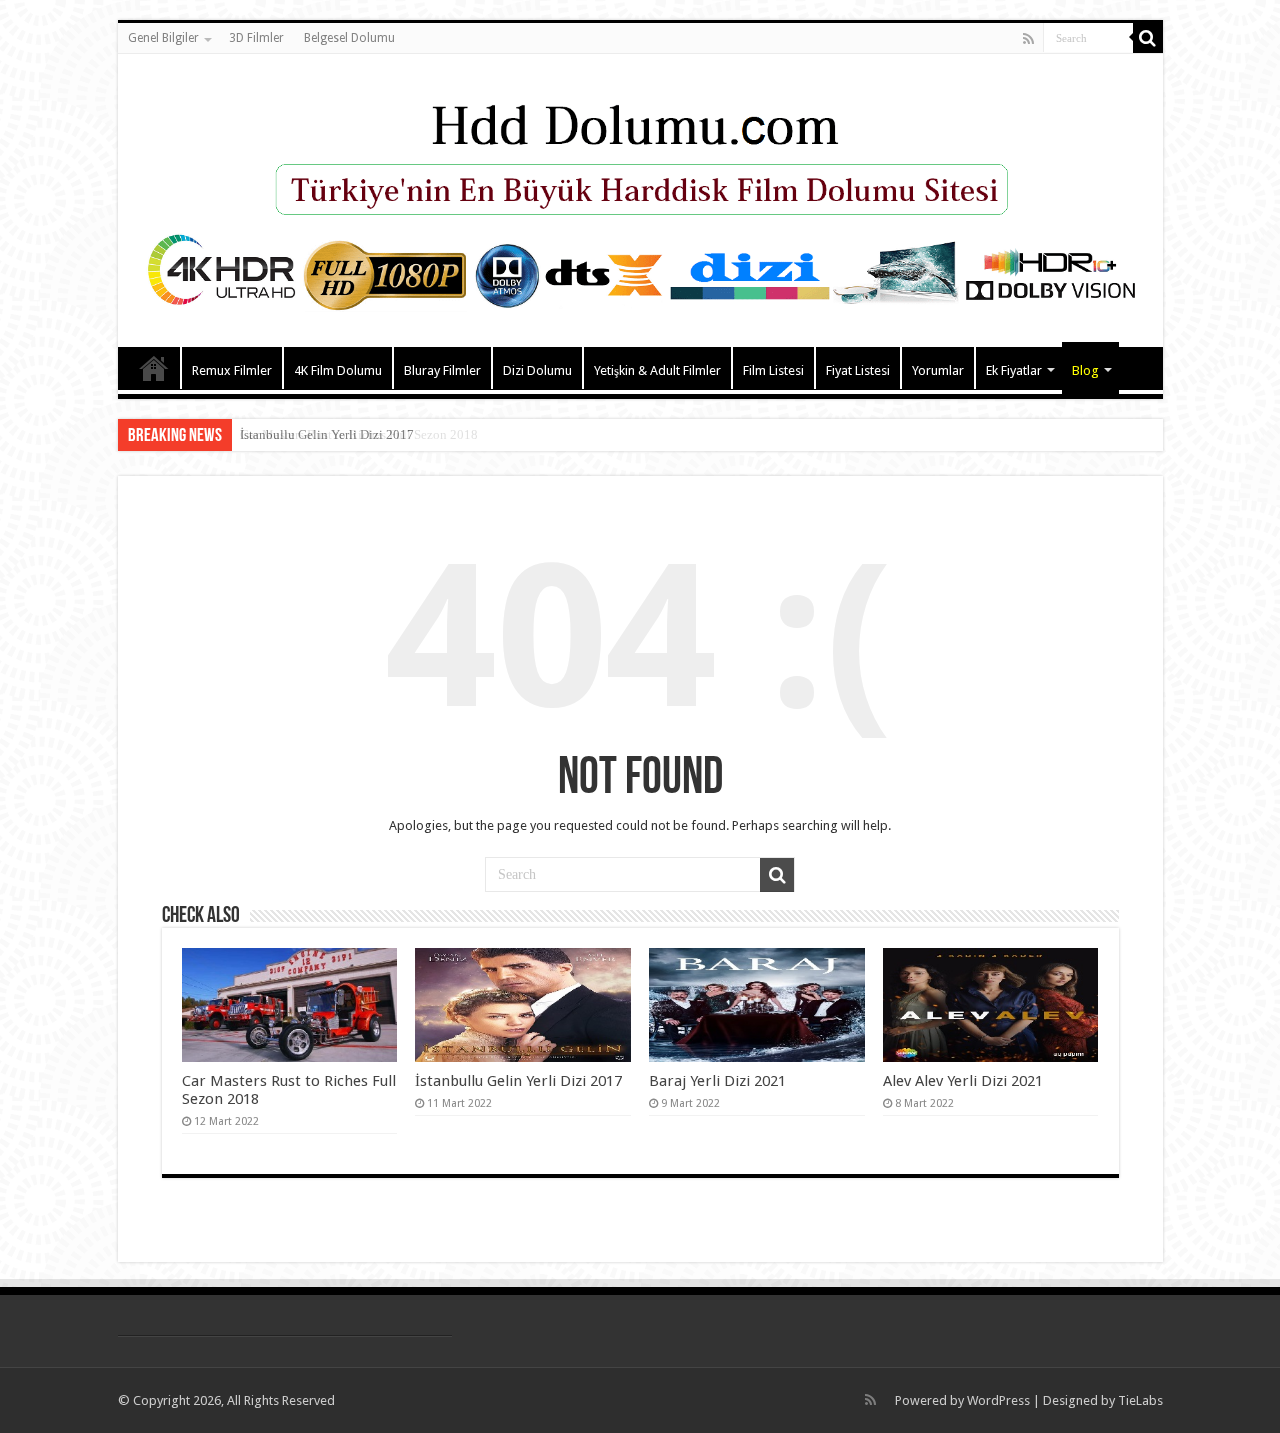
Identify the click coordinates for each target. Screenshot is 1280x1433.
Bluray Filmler (442, 370)
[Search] (1148, 38)
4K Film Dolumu (338, 370)
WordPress (998, 1400)
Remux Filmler (232, 370)
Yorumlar (938, 370)
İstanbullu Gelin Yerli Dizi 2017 (327, 434)
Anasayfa (154, 368)
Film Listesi (773, 370)
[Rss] (1028, 39)
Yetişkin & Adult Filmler (657, 370)
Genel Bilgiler (163, 38)
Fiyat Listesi (858, 370)
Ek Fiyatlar (1014, 370)
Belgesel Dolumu (349, 38)
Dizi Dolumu (537, 370)
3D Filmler (256, 38)
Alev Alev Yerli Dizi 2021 (963, 1081)
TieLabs (1140, 1400)
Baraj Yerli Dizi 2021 (717, 1081)
